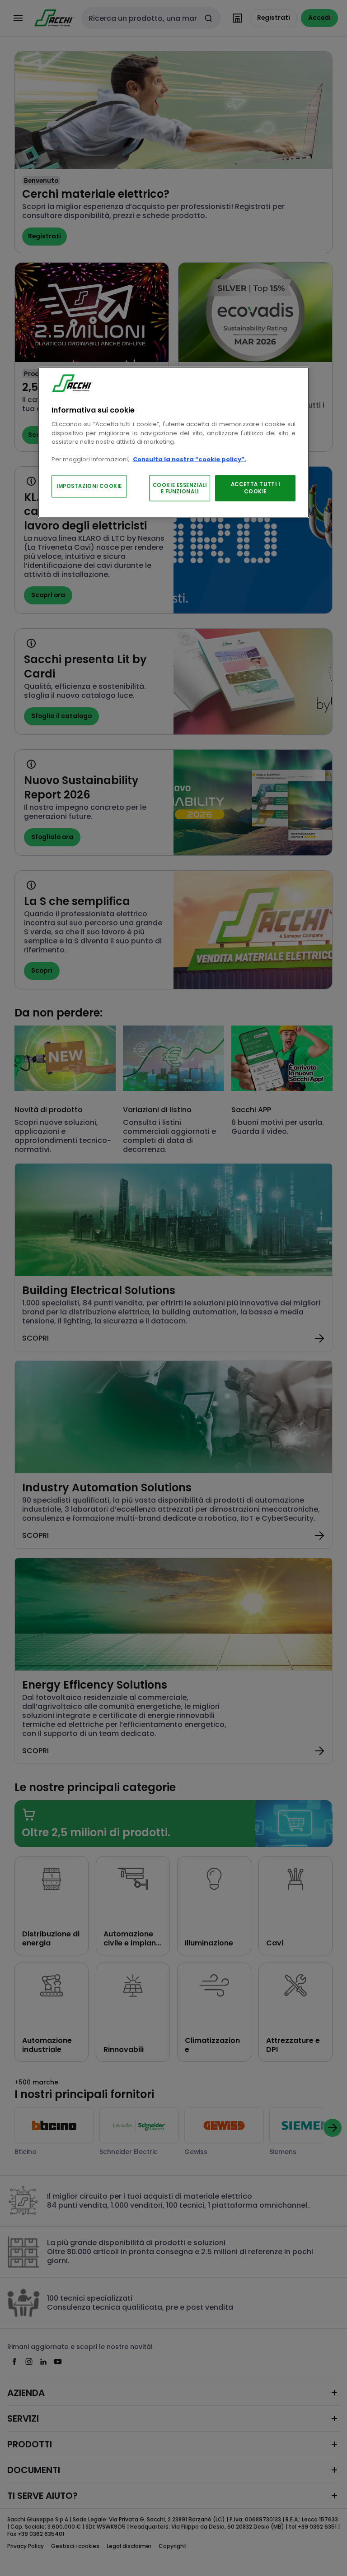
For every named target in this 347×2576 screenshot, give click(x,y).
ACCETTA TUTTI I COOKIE (256, 487)
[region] (173, 443)
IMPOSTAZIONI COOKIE (89, 486)
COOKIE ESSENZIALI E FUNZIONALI (180, 488)
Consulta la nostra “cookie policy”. (190, 459)
